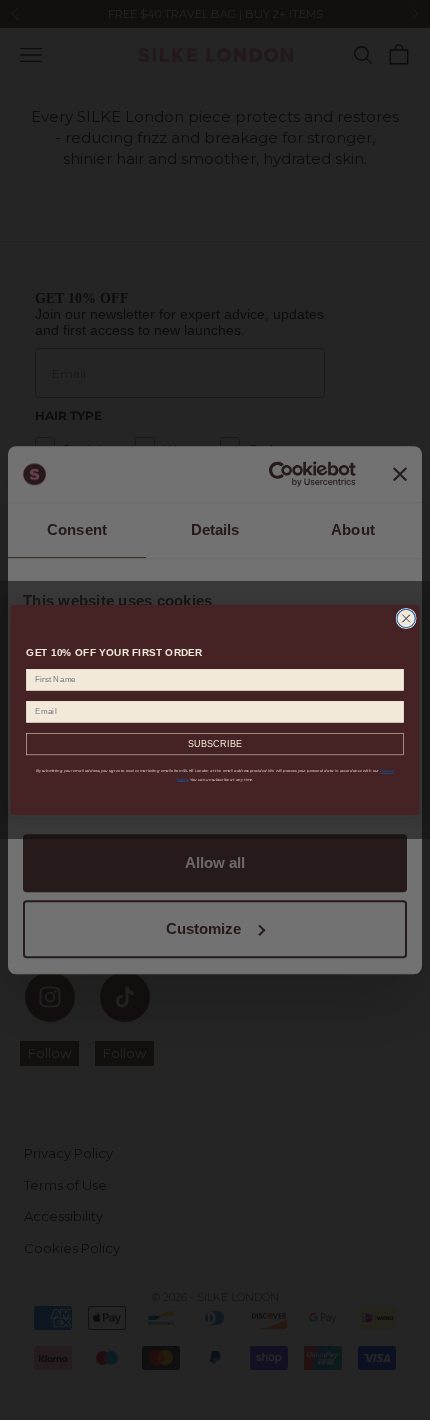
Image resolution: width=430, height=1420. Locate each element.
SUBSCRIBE (214, 744)
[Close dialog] (406, 618)
